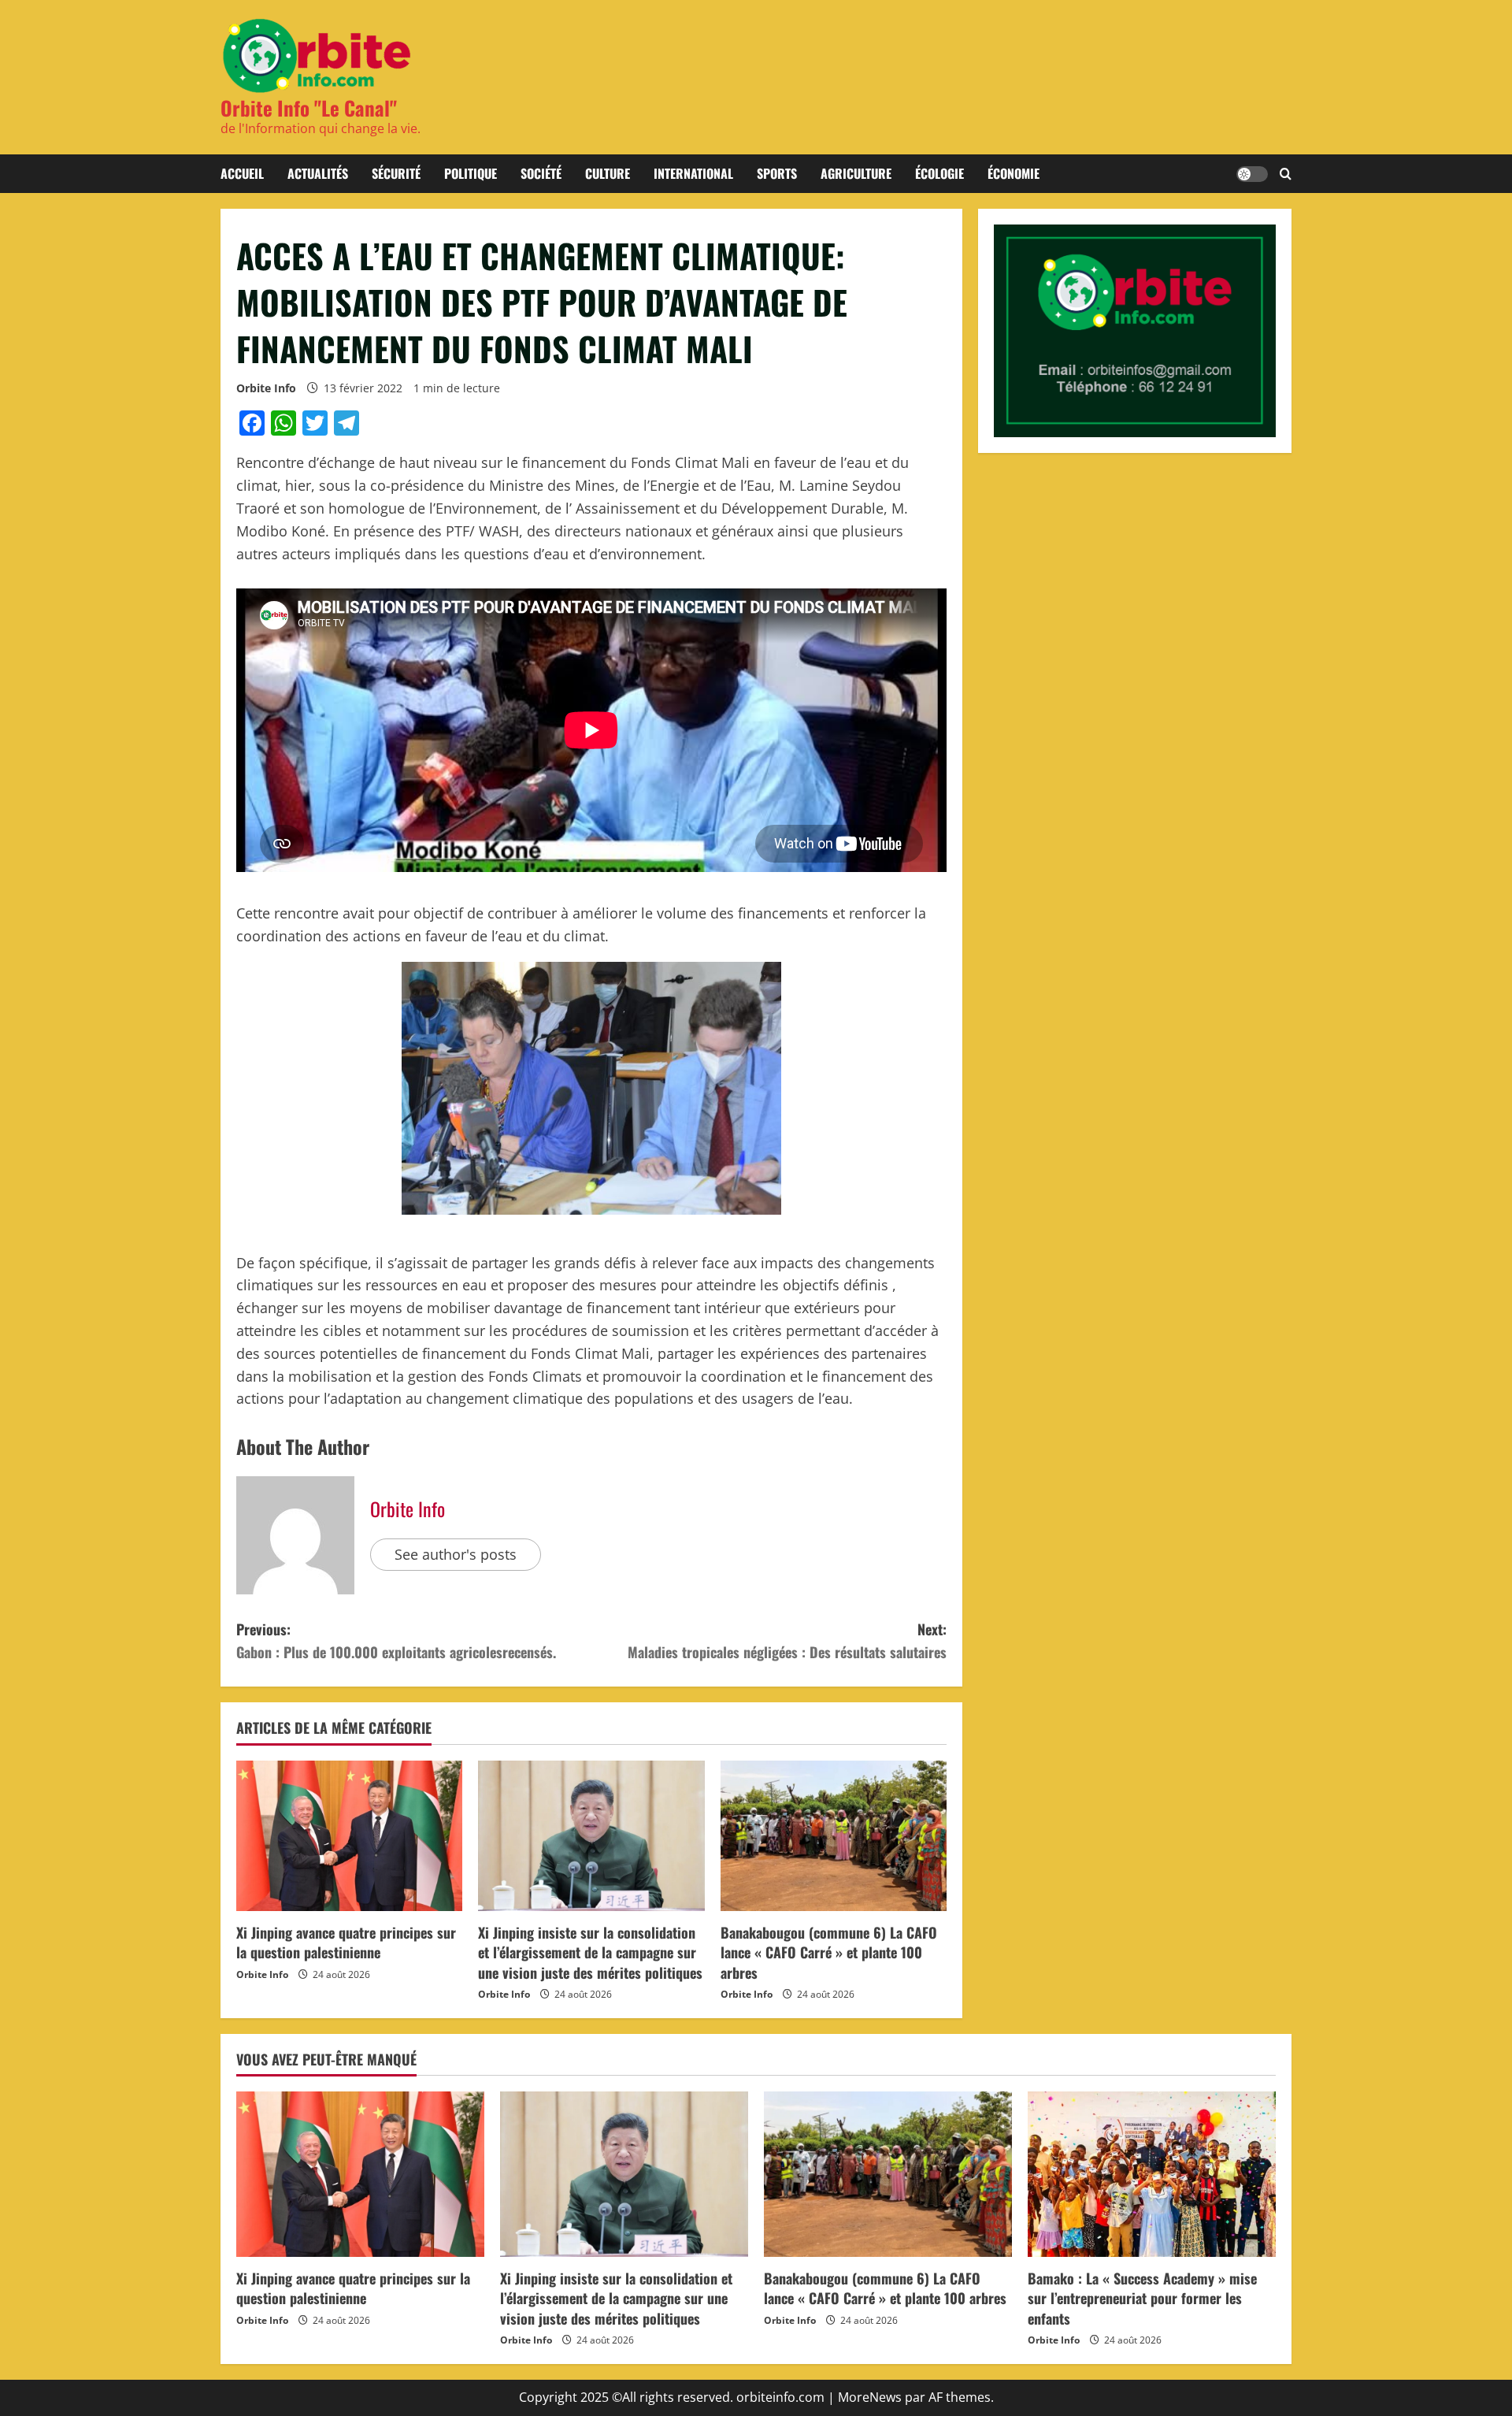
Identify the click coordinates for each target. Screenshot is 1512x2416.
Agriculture (856, 173)
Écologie (939, 173)
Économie (1014, 173)
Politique (471, 173)
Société (541, 173)
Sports (777, 173)
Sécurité (396, 173)
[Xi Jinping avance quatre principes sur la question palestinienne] (349, 1836)
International (693, 173)
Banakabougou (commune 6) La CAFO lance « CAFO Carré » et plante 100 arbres (829, 1952)
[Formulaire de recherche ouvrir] (1286, 174)
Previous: (396, 1640)
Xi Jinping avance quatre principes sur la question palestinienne (346, 1942)
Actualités (318, 173)
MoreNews (870, 2397)
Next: (787, 1640)
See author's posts (456, 1554)
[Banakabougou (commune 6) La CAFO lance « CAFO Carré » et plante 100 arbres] (834, 1836)
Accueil (242, 173)
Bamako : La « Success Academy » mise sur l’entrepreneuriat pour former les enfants (1142, 2298)
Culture (608, 173)
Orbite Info (266, 388)
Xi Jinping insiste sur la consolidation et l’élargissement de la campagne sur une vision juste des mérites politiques (590, 1952)
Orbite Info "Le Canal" (309, 108)
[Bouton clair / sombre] (1252, 174)
